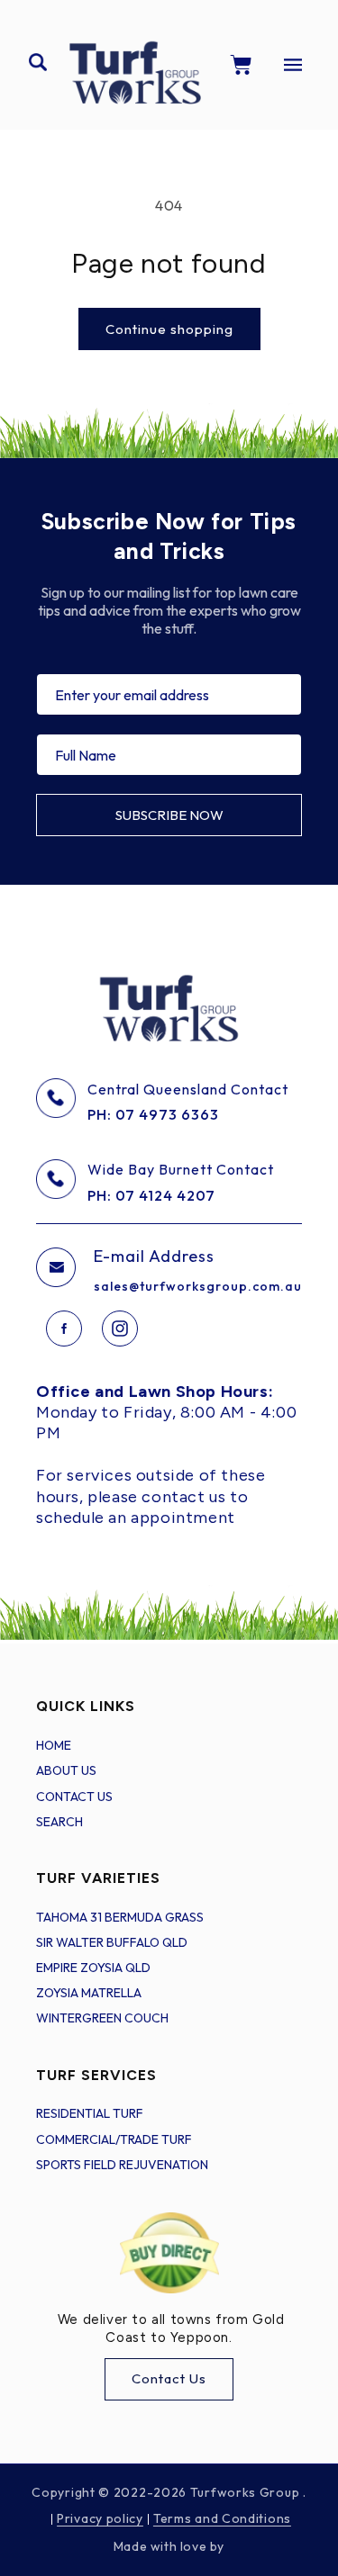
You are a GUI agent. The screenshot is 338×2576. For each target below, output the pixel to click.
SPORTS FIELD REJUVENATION (122, 2165)
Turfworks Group (247, 2492)
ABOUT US (66, 1770)
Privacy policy (100, 2518)
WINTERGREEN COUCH (102, 2018)
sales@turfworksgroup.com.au (198, 1286)
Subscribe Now (169, 815)
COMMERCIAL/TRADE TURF (114, 2139)
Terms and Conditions (222, 2518)
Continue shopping (169, 329)
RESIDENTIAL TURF (90, 2113)
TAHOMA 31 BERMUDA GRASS (120, 1917)
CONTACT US (74, 1797)
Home (54, 1745)
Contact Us (169, 2378)
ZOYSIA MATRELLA (89, 1993)
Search (59, 1822)
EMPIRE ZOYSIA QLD (93, 1968)
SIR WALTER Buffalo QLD (112, 1942)
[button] (38, 62)
